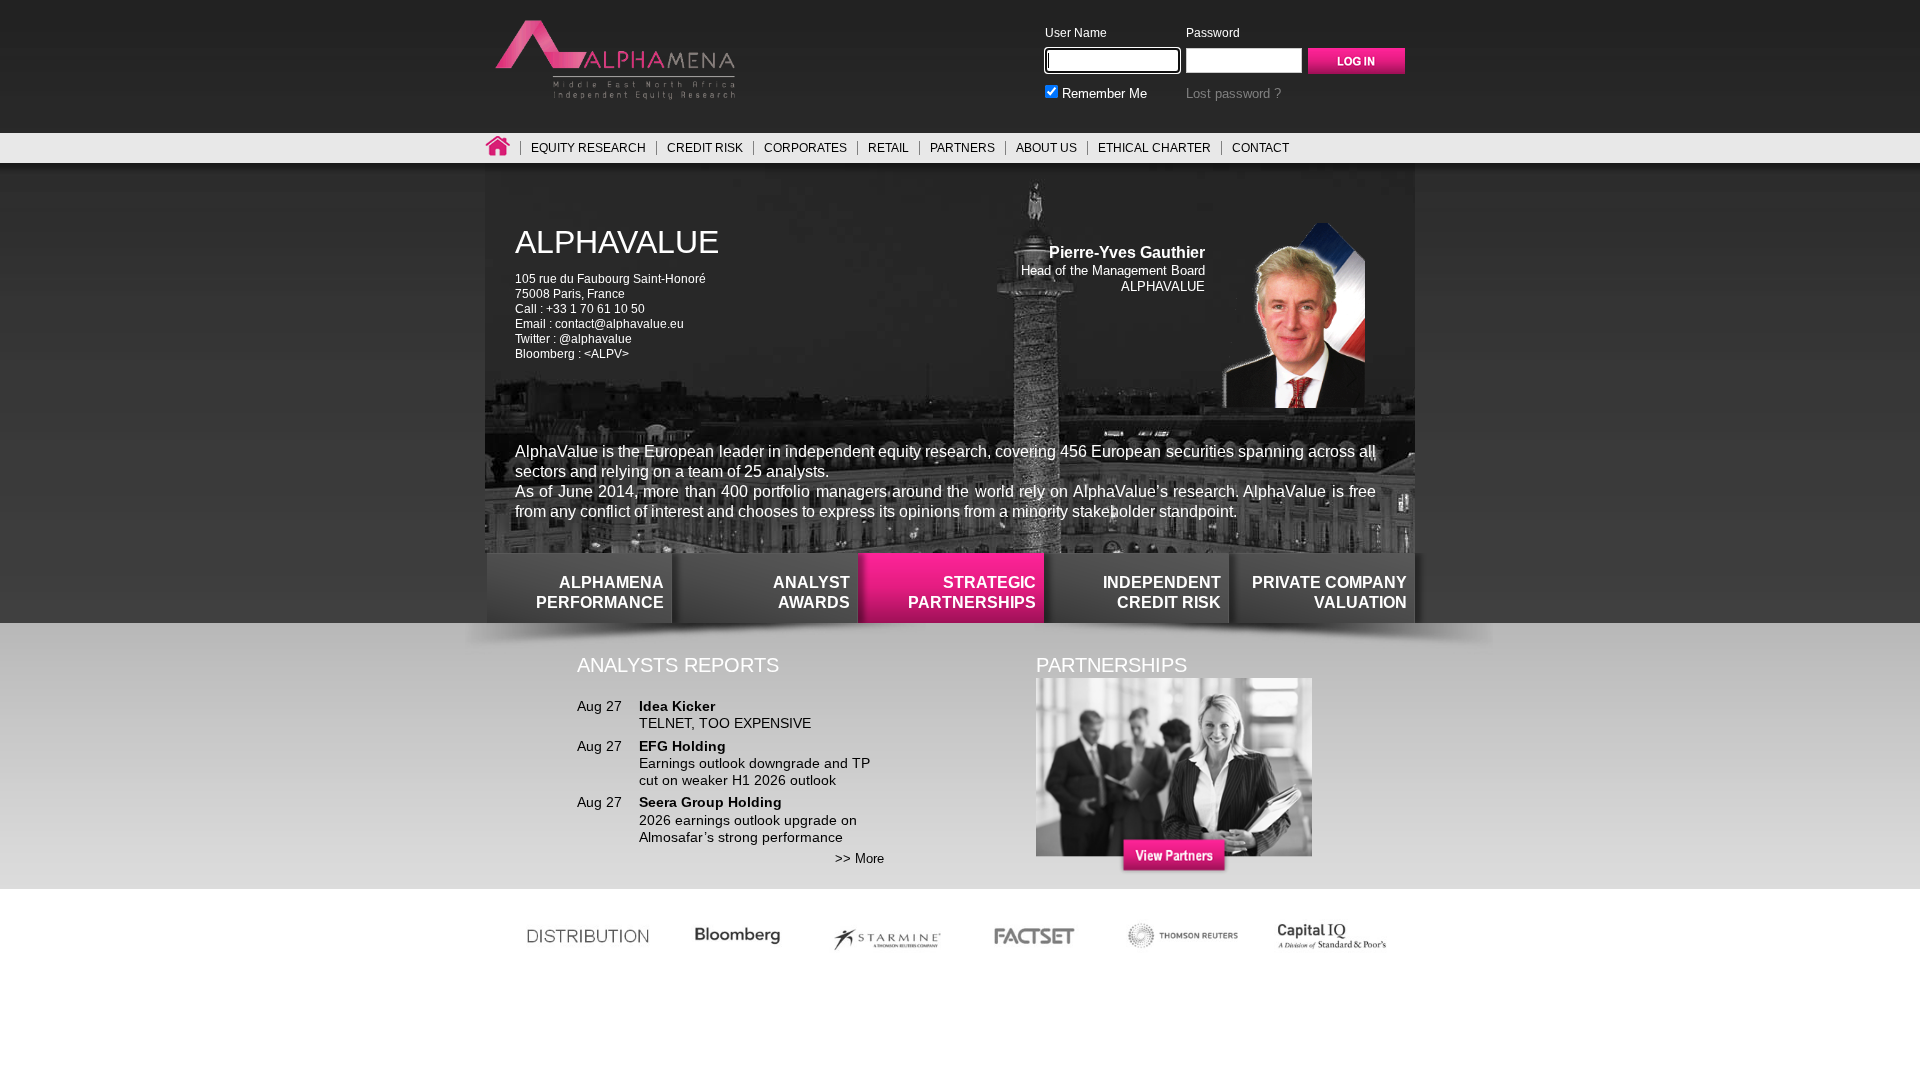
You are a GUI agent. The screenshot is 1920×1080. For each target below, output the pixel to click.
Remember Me (1102, 93)
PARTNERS (962, 148)
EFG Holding (682, 746)
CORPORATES (805, 148)
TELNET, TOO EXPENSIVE (725, 723)
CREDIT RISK (705, 148)
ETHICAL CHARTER (1154, 148)
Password (1213, 33)
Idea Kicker (677, 706)
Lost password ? (1233, 93)
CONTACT (1260, 148)
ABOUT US (1046, 148)
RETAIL (888, 148)
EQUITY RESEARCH (588, 148)
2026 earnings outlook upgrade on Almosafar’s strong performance (748, 828)
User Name (1076, 33)
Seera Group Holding (710, 802)
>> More (859, 858)
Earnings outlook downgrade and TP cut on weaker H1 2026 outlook (754, 771)
